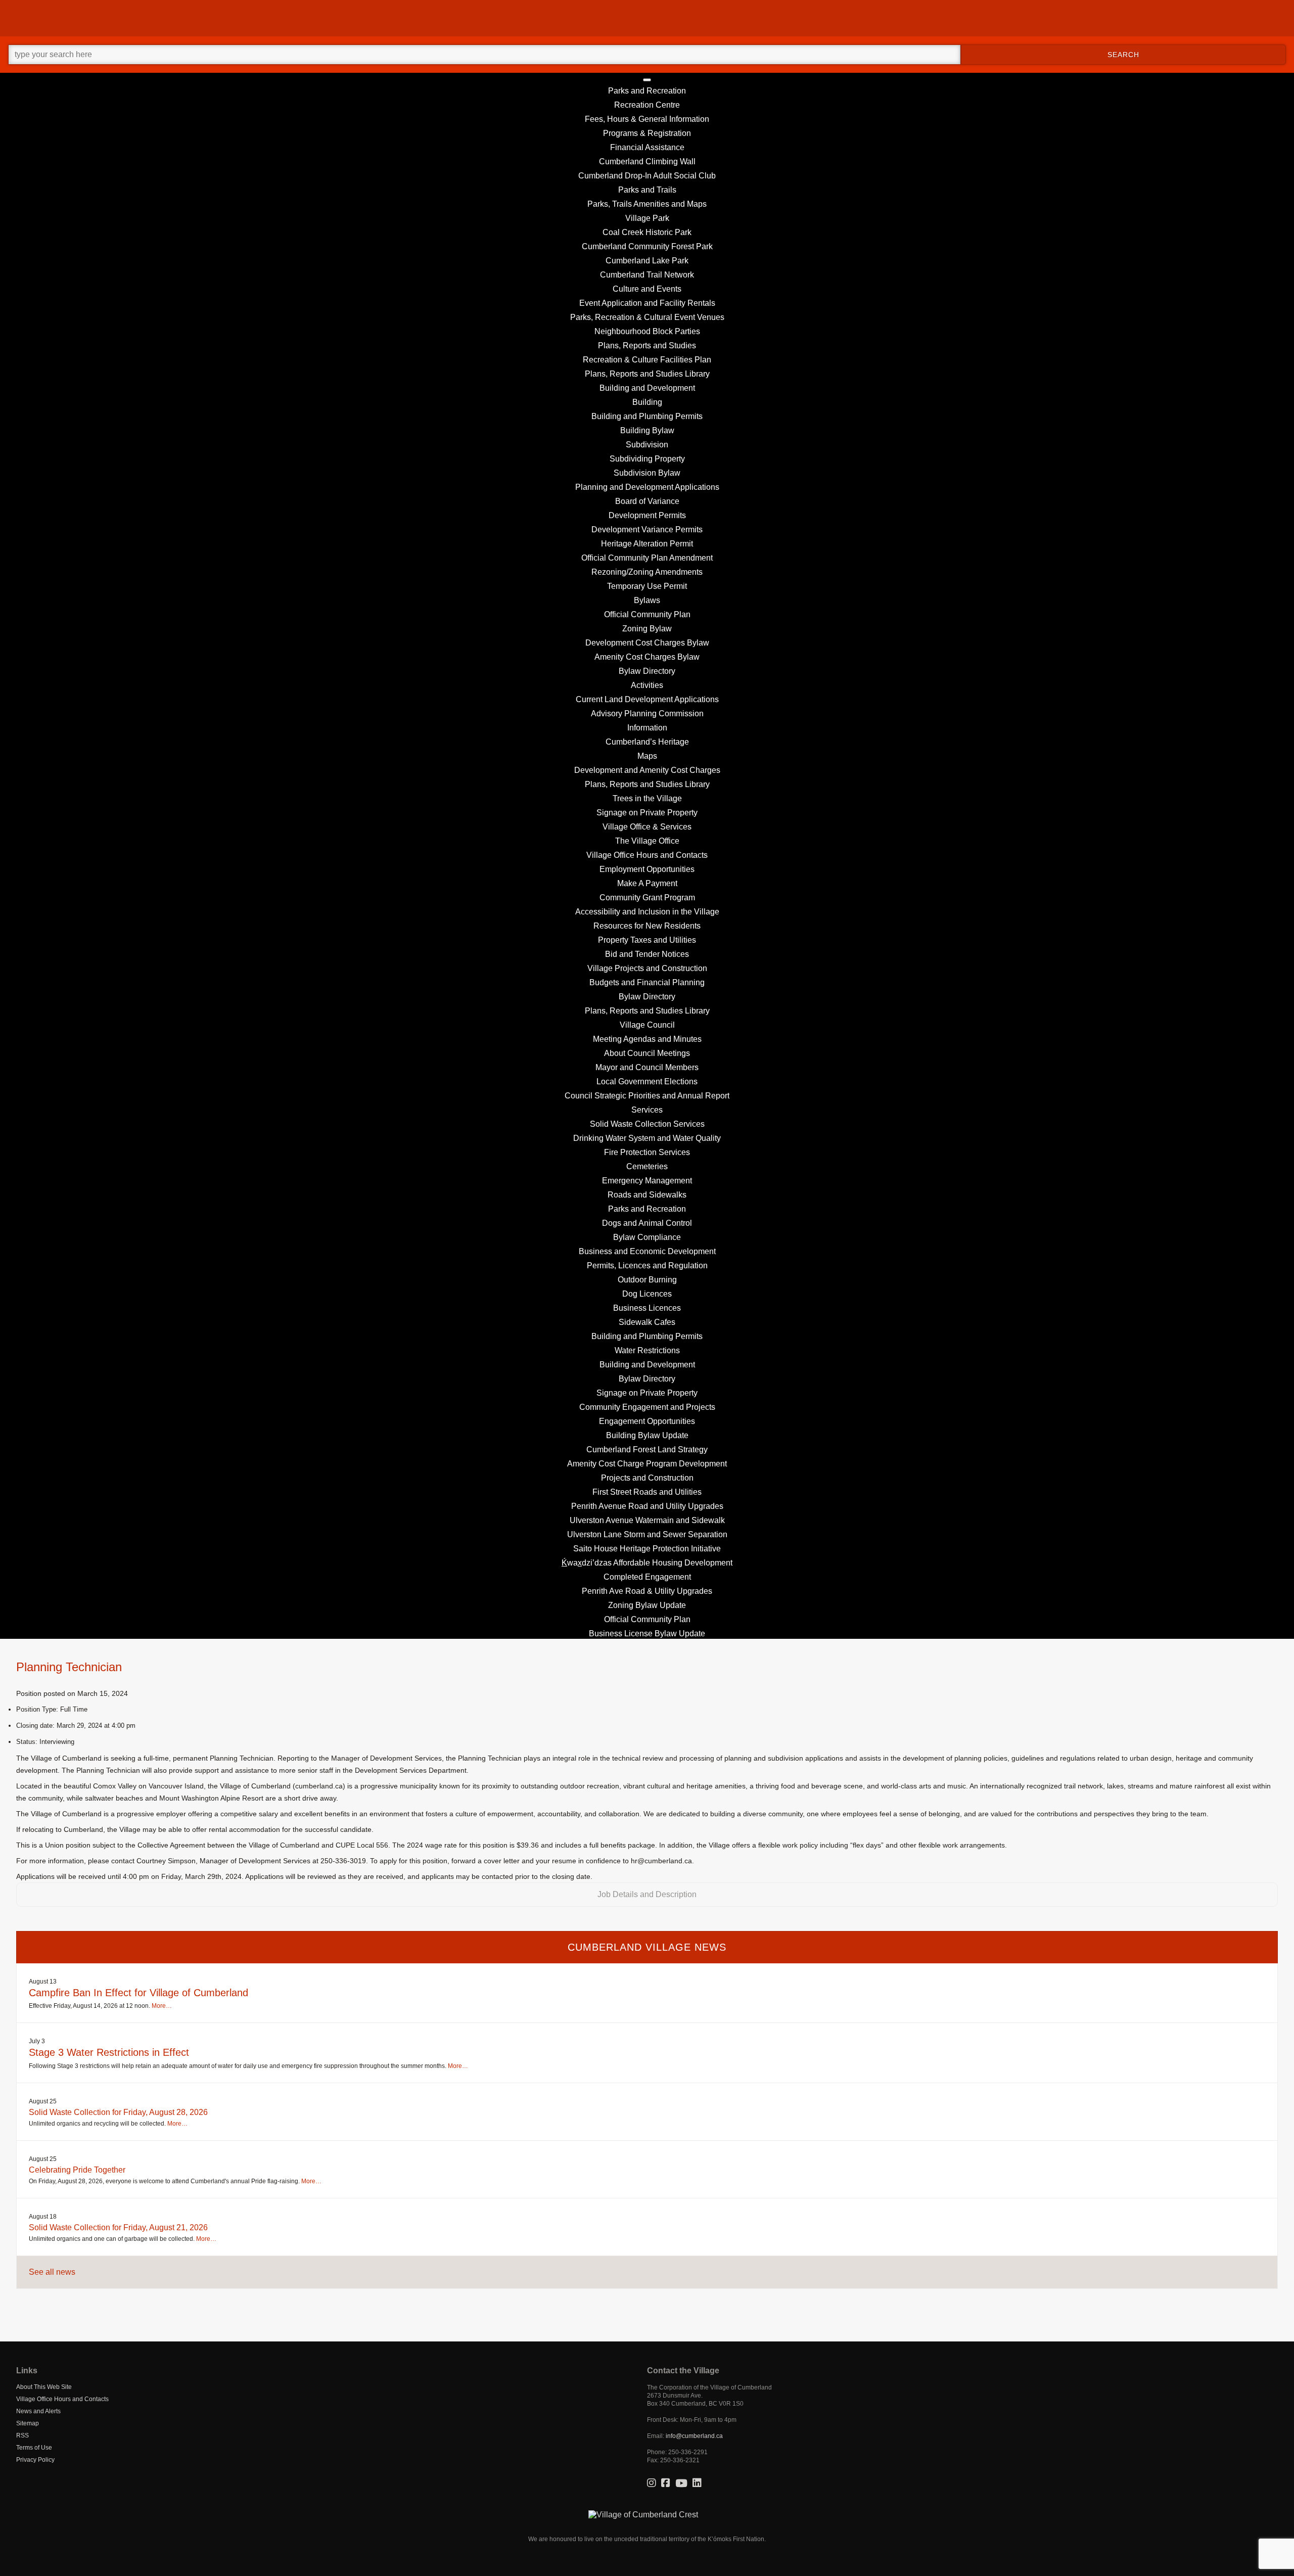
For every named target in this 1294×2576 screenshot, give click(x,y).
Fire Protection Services (647, 1152)
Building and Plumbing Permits (647, 416)
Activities (647, 685)
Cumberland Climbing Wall (647, 162)
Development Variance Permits (647, 530)
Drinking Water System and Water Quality (647, 1138)
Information (647, 728)
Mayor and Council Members (647, 1067)
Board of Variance (647, 501)
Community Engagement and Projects (647, 1407)
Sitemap (28, 2423)
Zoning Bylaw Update (647, 1605)
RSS (22, 2435)
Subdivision (647, 445)
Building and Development (647, 388)
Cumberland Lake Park (647, 261)
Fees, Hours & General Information (647, 119)
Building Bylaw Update (647, 1435)
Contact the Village (683, 2371)
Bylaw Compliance (647, 1237)
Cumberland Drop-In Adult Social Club (647, 176)
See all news (52, 2272)
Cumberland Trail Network (647, 275)
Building (647, 402)
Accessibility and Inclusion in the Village (647, 912)
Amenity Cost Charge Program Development (647, 1464)
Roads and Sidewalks (647, 1195)
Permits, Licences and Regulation (647, 1266)
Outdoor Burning (647, 1280)
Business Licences (647, 1308)
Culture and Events (647, 289)
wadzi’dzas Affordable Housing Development (647, 1563)
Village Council (647, 1025)
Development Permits (647, 515)
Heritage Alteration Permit (647, 544)
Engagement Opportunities (647, 1421)
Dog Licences (647, 1294)
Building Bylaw (647, 430)
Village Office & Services (647, 827)
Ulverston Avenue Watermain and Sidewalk (647, 1520)
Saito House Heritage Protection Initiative (647, 1549)
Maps (647, 756)
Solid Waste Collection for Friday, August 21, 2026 (118, 2227)
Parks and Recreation (647, 91)
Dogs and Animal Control (647, 1223)
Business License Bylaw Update (647, 1634)
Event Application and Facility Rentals (647, 303)
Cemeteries (647, 1166)
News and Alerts (38, 2411)
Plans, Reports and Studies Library (647, 374)
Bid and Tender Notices (647, 954)
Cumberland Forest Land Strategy (647, 1450)
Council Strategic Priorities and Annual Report (647, 1096)
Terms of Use (34, 2448)
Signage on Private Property (647, 813)
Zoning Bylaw (647, 629)
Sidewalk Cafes (647, 1322)
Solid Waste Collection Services (647, 1124)
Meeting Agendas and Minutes (647, 1039)
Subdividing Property (647, 459)
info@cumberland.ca (694, 2436)
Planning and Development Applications (647, 487)
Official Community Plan (647, 614)
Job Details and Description (647, 1894)
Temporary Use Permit (647, 586)
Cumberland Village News (647, 1947)
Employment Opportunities (647, 869)
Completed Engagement (647, 1577)
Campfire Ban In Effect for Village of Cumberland (138, 1993)
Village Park (647, 218)
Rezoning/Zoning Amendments (647, 572)
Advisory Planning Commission (647, 714)
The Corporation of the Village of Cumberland (709, 2387)
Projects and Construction (647, 1478)
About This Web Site (44, 2387)
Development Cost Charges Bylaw (647, 643)
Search (1123, 55)
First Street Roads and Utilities (647, 1492)
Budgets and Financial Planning (647, 982)
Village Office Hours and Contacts (647, 855)
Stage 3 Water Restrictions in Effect (109, 2052)
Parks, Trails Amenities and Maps (647, 204)
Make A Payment (647, 883)
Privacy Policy (35, 2460)
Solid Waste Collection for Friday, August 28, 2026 (118, 2112)
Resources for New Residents (647, 926)
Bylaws (647, 600)
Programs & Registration (647, 133)
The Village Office (647, 841)
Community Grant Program (647, 898)
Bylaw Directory (647, 671)
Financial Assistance (647, 147)
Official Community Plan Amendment (647, 558)
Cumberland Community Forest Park (647, 246)
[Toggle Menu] (647, 80)
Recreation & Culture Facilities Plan (647, 360)
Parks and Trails (647, 190)
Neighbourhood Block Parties (647, 331)
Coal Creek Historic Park (647, 232)
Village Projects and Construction (647, 968)
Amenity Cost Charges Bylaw (647, 657)
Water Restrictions (647, 1350)
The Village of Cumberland (647, 18)
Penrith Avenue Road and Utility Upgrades (647, 1506)
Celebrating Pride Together (77, 2170)
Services (647, 1110)
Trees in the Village (647, 798)
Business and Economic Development (647, 1251)
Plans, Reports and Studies (647, 346)
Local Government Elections (647, 1082)
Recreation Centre (647, 105)
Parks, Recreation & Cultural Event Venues (647, 317)
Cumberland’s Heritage (647, 742)
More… (162, 2006)
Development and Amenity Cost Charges (647, 770)
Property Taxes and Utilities (647, 940)
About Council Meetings (647, 1053)
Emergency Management (647, 1181)
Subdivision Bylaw (647, 473)
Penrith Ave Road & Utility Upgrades (647, 1591)
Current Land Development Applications (647, 699)
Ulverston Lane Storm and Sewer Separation (647, 1534)
